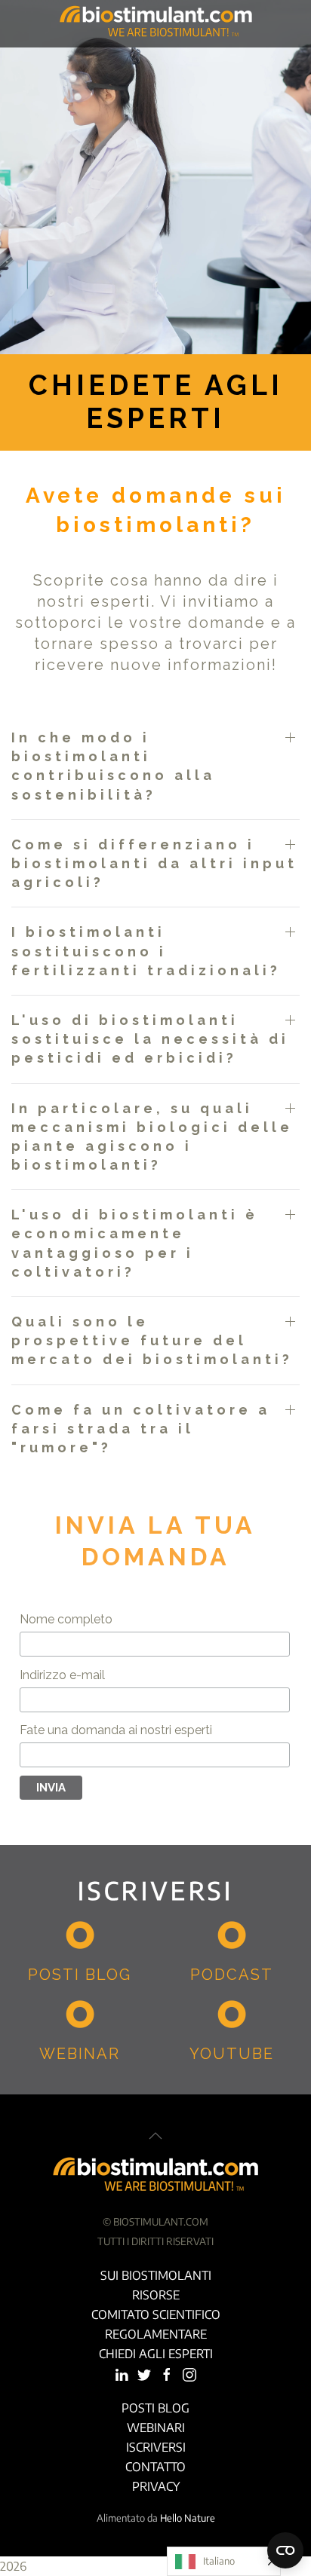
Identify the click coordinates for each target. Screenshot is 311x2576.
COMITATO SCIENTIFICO (156, 2314)
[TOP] (155, 2136)
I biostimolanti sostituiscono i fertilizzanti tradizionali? (146, 951)
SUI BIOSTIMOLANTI (156, 2275)
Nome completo (66, 1619)
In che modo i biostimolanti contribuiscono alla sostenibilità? (113, 766)
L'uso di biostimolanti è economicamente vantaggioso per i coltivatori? (135, 1243)
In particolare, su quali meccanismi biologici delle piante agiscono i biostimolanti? (152, 1137)
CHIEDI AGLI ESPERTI (156, 2354)
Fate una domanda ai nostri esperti (116, 1730)
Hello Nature (188, 2518)
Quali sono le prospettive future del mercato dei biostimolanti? (152, 1340)
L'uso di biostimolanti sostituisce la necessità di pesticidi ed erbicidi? (150, 1039)
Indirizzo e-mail (62, 1675)
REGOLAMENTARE (156, 2334)
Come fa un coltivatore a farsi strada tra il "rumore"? (141, 1429)
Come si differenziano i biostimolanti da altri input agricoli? (154, 863)
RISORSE (156, 2295)
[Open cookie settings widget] (285, 2550)
